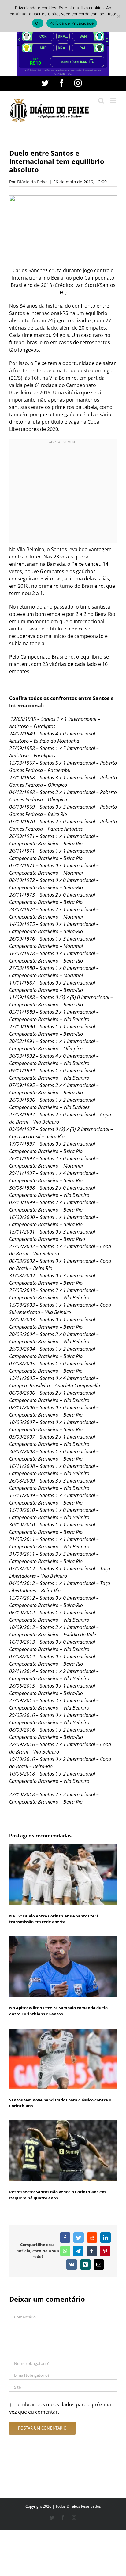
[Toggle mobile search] (101, 101)
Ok (38, 23)
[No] (118, 16)
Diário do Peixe (32, 182)
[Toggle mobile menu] (114, 101)
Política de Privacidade (72, 23)
